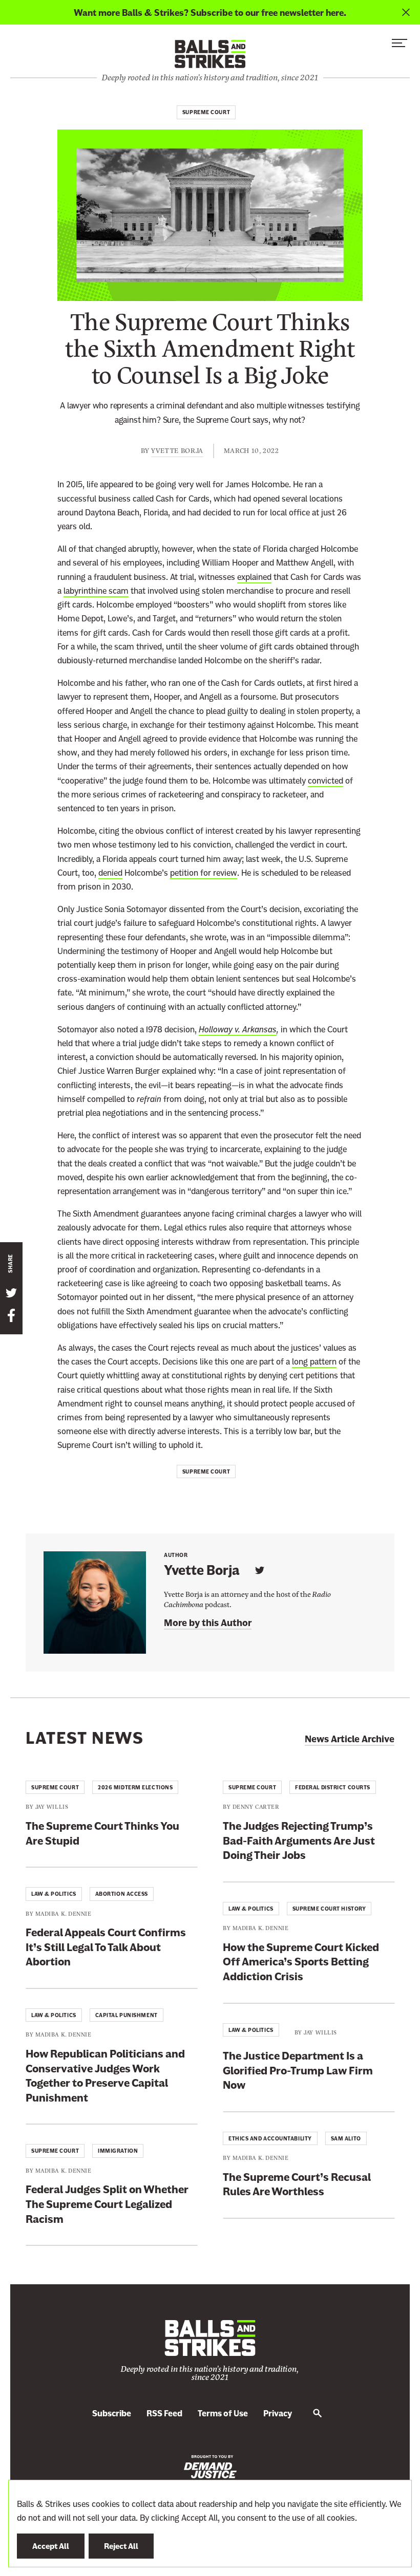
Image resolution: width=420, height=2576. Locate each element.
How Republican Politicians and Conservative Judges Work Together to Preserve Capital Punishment (105, 2076)
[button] (400, 46)
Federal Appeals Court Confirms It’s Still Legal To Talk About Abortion (106, 1947)
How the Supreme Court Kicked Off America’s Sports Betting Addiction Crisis (301, 1962)
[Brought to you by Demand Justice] (210, 2466)
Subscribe (112, 2413)
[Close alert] (406, 12)
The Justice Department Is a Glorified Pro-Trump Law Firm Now (298, 2070)
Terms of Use (223, 2413)
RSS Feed (164, 2413)
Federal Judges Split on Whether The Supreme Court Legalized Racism (107, 2204)
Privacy (278, 2413)
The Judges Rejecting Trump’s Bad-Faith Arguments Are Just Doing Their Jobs (299, 1841)
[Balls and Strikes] (210, 53)
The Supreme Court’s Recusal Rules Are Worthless (297, 2184)
